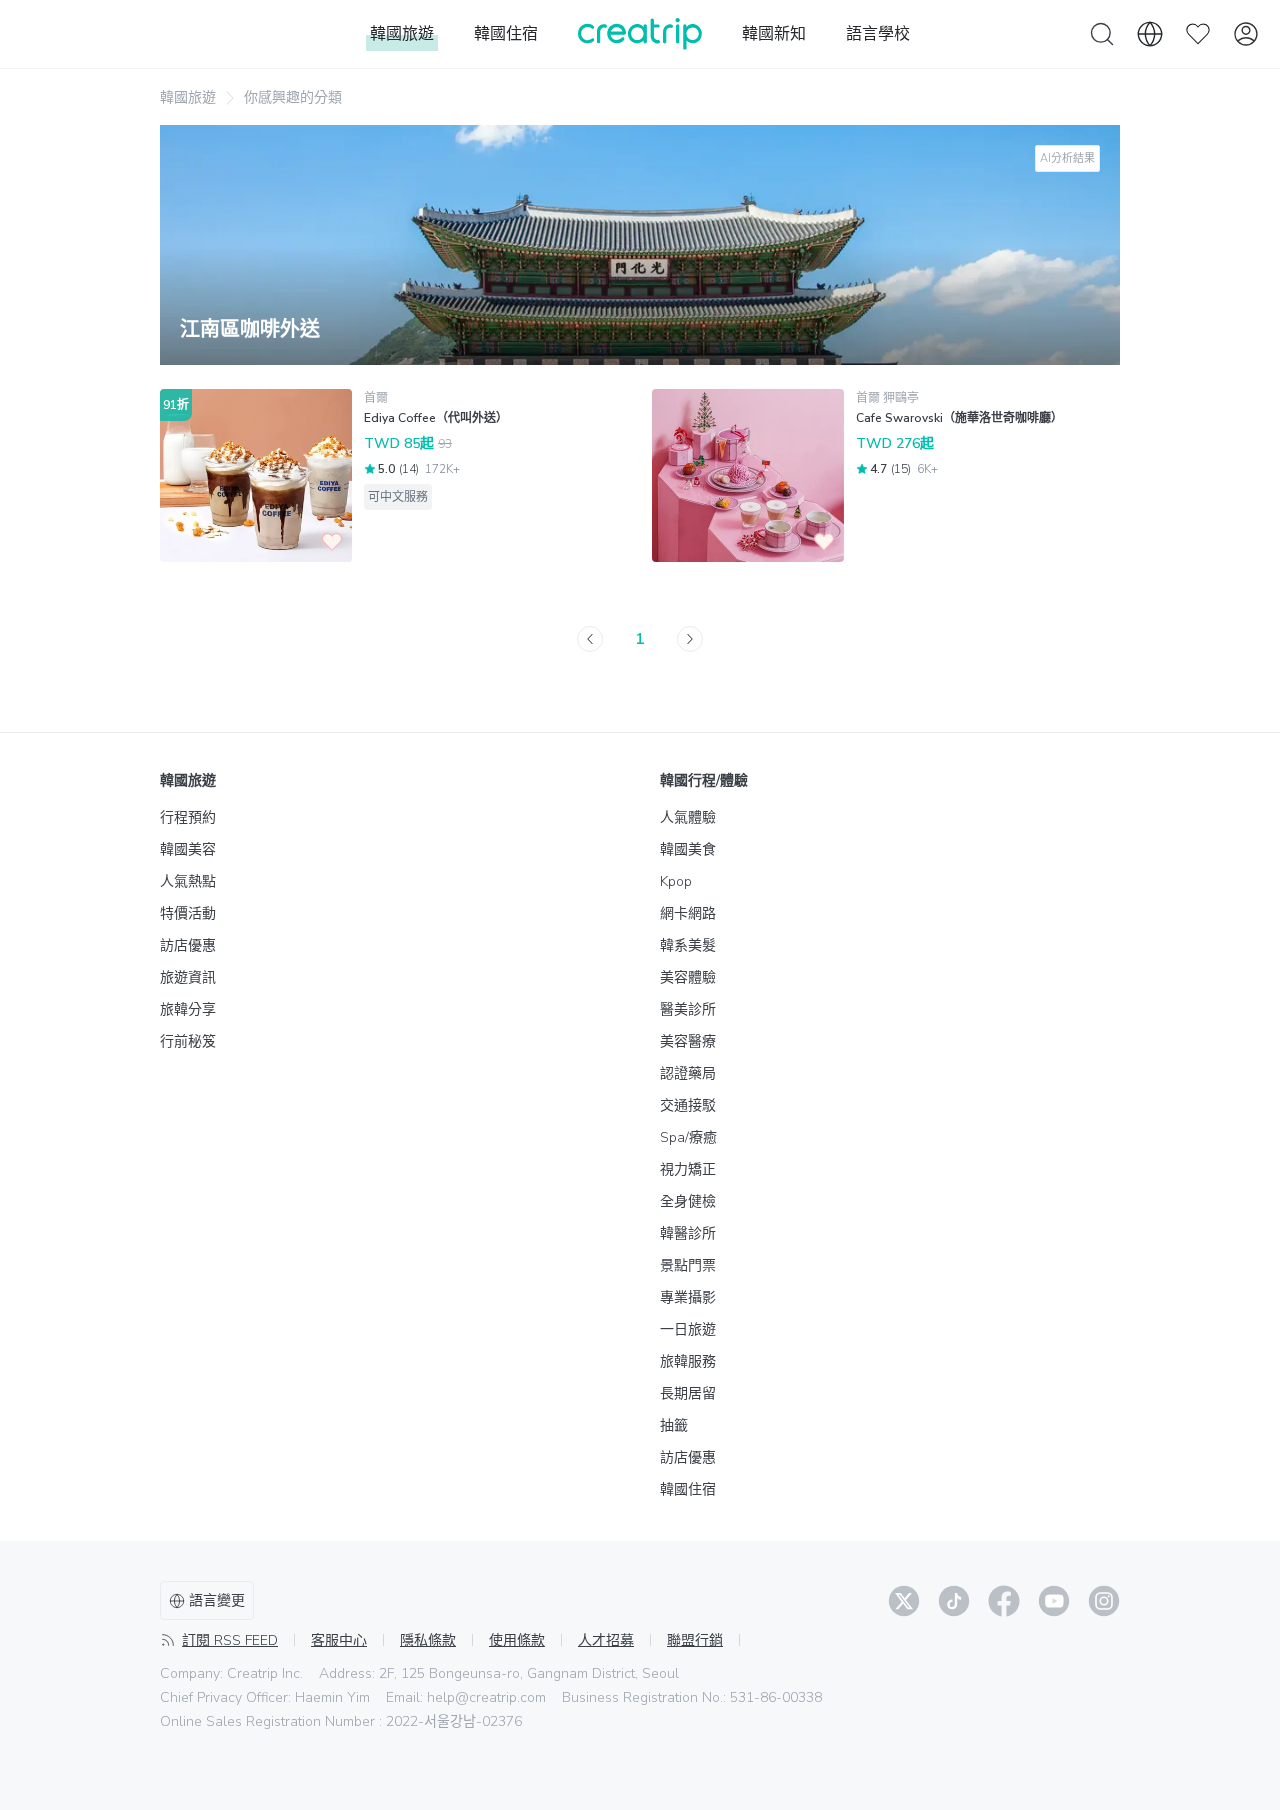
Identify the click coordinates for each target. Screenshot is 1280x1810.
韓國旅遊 (188, 97)
